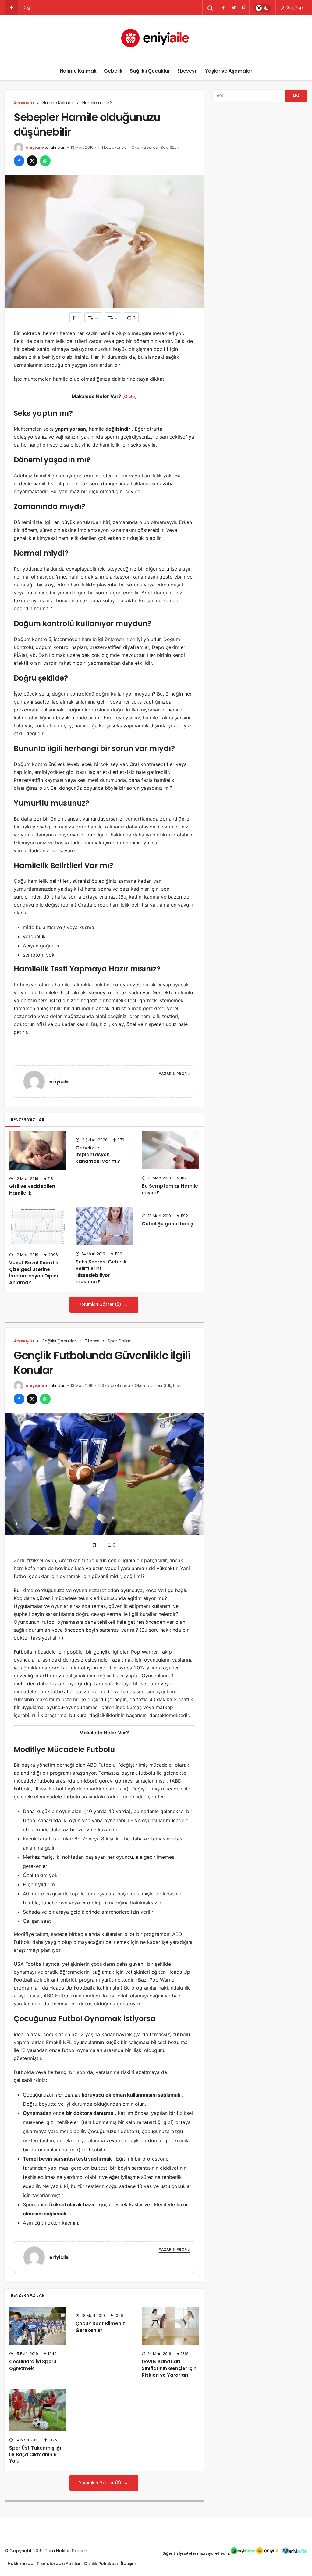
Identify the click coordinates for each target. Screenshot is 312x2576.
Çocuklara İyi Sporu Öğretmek (33, 2365)
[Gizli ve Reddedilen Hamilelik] (38, 1150)
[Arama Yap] (210, 8)
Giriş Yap (294, 7)
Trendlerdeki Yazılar (59, 2564)
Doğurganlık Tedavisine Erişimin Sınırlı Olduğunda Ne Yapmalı (80, 7)
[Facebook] (223, 8)
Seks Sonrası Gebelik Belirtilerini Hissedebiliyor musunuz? (101, 1272)
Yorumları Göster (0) (101, 1304)
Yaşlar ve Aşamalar (229, 71)
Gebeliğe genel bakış (167, 1224)
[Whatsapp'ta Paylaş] (45, 161)
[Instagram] (244, 8)
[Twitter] (234, 8)
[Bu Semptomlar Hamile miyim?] (170, 1150)
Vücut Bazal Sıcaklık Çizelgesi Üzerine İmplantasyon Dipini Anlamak (34, 1273)
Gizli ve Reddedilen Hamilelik (32, 1190)
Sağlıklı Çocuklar (150, 71)
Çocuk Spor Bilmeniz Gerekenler (100, 2327)
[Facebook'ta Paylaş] (19, 161)
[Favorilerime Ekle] (76, 318)
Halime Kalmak (78, 71)
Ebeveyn (188, 71)
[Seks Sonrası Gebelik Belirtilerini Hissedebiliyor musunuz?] (104, 1226)
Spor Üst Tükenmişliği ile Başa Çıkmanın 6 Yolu (35, 2455)
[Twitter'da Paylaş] (32, 161)
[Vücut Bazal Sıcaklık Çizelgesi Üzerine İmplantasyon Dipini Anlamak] (38, 1227)
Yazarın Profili (174, 1074)
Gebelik (113, 71)
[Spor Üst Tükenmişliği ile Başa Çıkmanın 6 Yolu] (38, 2410)
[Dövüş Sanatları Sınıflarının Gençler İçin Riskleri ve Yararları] (170, 2326)
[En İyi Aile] (156, 38)
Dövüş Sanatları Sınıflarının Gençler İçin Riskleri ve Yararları (169, 2368)
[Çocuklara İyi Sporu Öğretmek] (38, 2326)
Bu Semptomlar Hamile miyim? (170, 1189)
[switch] (262, 8)
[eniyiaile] (37, 1081)
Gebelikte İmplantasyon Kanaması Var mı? (98, 1154)
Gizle (129, 396)
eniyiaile (35, 147)
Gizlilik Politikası (101, 2564)
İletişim (129, 2564)
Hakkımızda (21, 2564)
